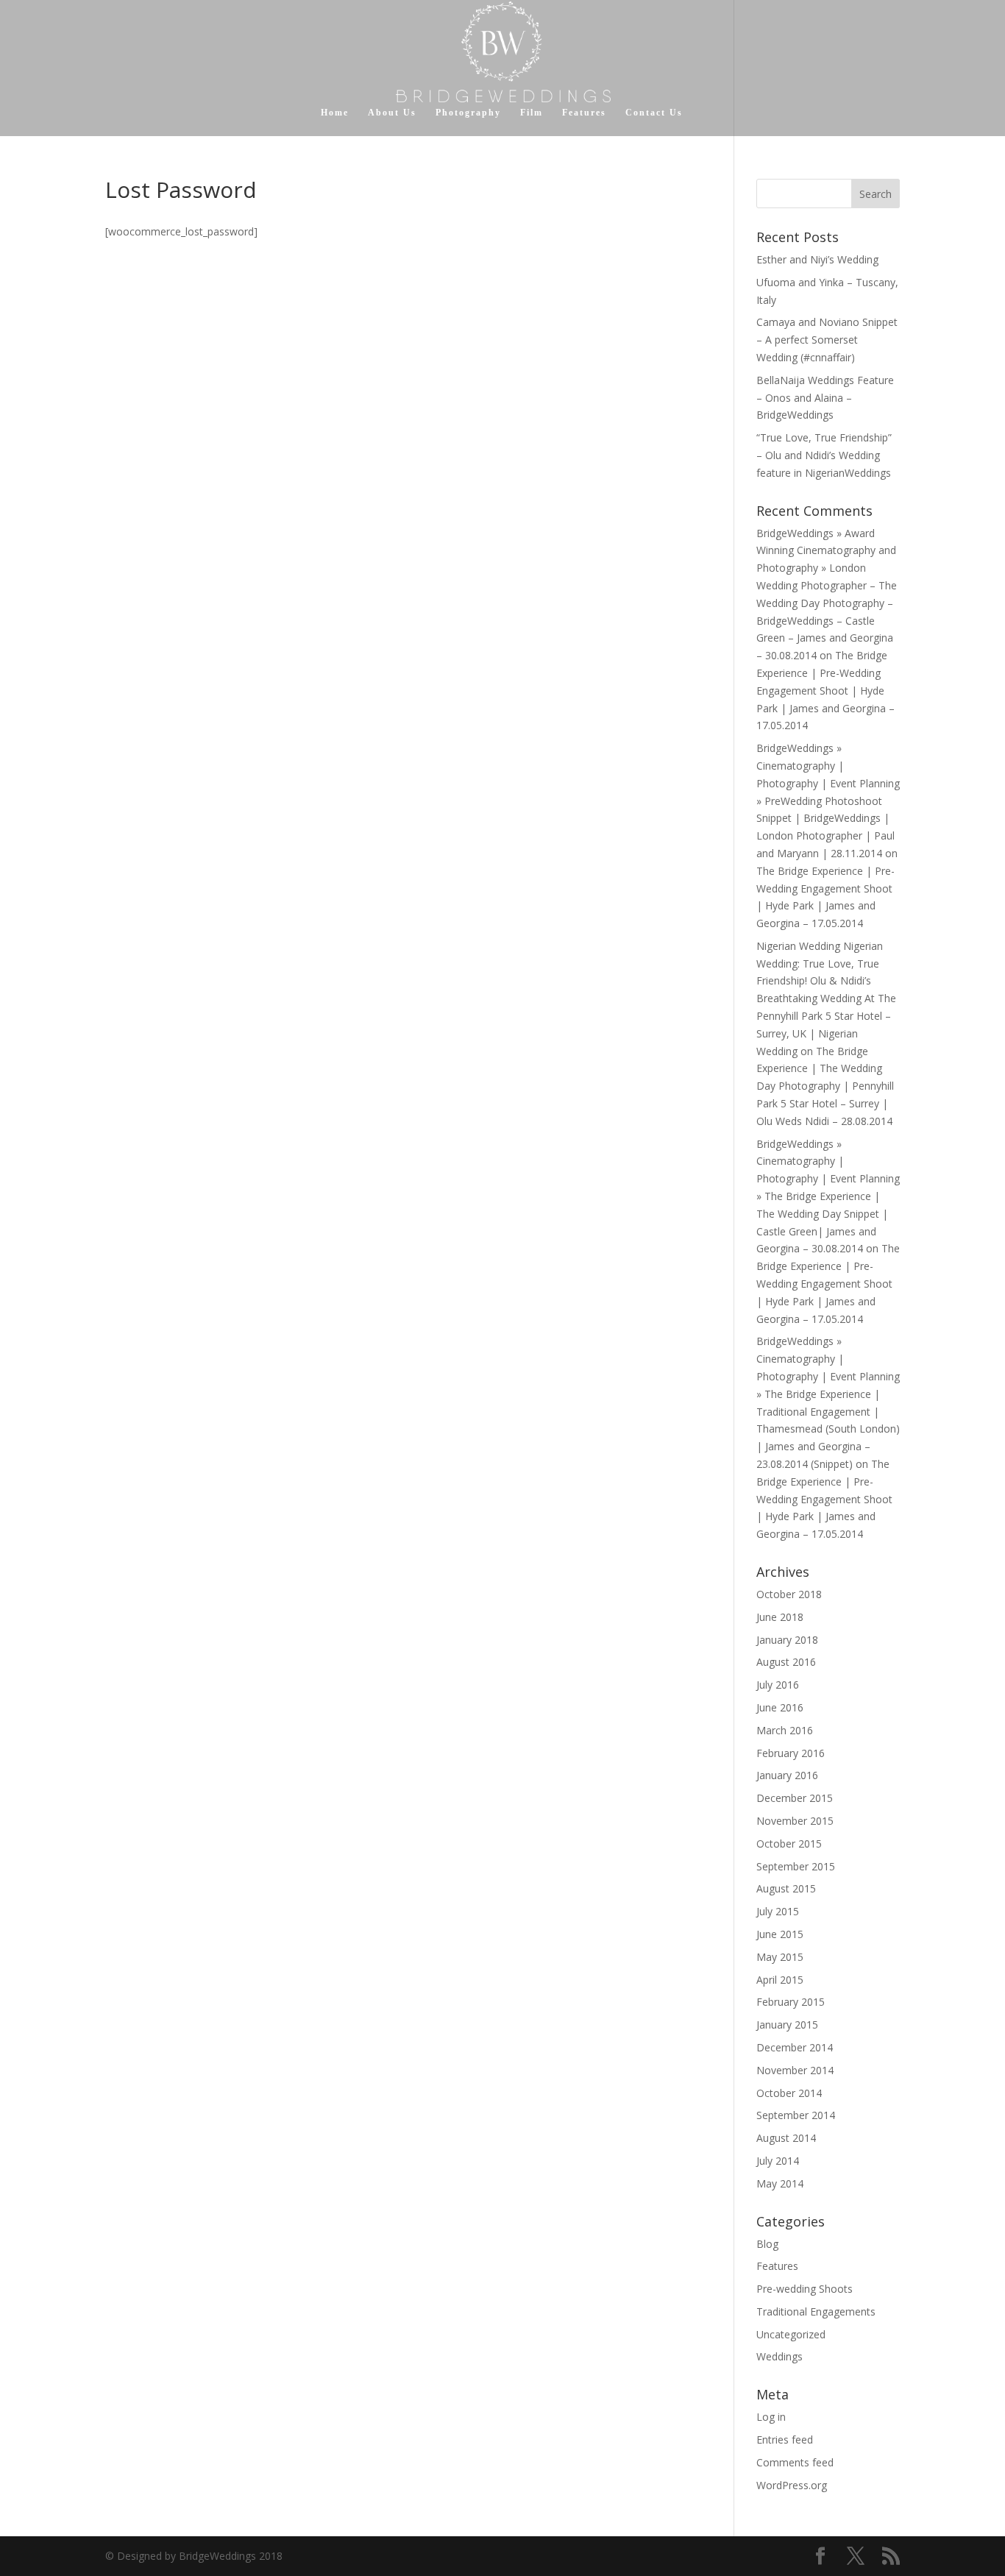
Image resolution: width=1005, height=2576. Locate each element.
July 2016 (778, 1685)
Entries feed (785, 2440)
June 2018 (780, 1617)
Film (532, 113)
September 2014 (796, 2115)
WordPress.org (792, 2485)
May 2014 (780, 2183)
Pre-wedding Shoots (805, 2289)
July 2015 (778, 1911)
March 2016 (785, 1730)
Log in (771, 2417)
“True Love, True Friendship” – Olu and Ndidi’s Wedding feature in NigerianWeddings (824, 455)
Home (335, 113)
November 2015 (795, 1821)
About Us (392, 113)
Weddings (780, 2356)
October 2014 (789, 2093)
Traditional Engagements (816, 2311)
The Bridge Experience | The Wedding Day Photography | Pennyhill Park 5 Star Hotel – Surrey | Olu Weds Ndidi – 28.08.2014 (825, 1086)
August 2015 (786, 1888)
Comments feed (795, 2462)
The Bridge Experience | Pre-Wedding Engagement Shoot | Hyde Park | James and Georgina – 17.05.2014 (825, 690)
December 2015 (795, 1798)
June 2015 (780, 1934)
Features (584, 113)
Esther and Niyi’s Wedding (817, 259)
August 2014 (786, 2138)
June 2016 (780, 1707)
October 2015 (789, 1844)
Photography (468, 113)
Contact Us (654, 113)
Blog (767, 2244)
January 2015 (787, 2025)
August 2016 (786, 1662)
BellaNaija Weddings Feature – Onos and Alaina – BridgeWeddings (825, 398)
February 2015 (791, 2002)
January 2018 (787, 1640)
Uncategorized (791, 2334)
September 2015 (796, 1866)
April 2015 (780, 1980)
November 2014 (795, 2070)
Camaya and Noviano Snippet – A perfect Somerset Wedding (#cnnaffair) (827, 340)
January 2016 (787, 1775)
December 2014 (795, 2047)
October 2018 (789, 1594)
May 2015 (780, 1957)
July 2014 (778, 2161)
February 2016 (791, 1753)
